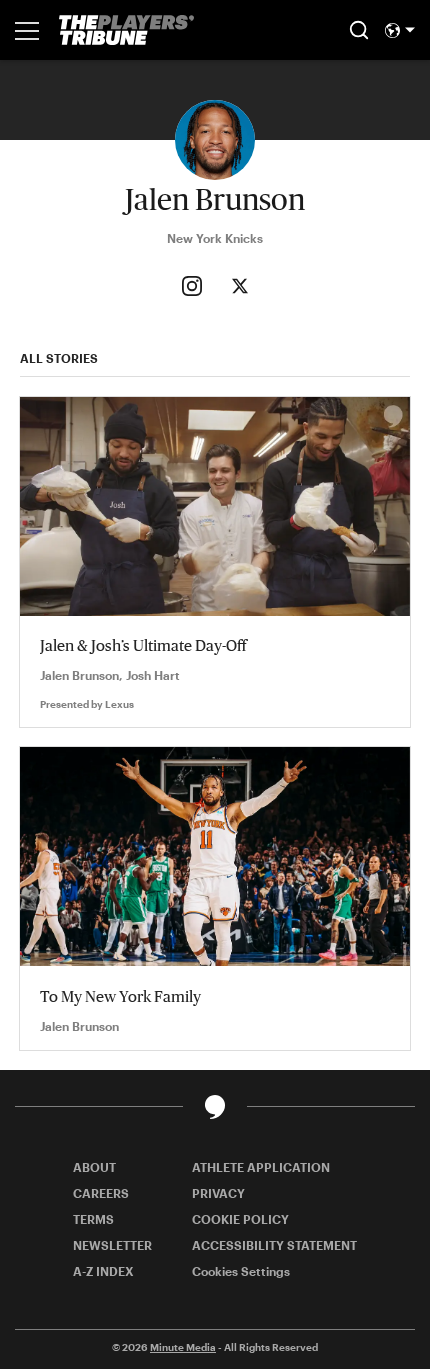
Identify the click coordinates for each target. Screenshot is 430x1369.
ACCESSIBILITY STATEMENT (274, 1245)
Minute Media (183, 1347)
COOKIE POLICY (240, 1219)
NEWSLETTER (112, 1245)
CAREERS (101, 1193)
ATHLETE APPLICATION (261, 1167)
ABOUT (94, 1167)
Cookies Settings (241, 1271)
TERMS (93, 1219)
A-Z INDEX (103, 1271)
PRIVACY (218, 1193)
